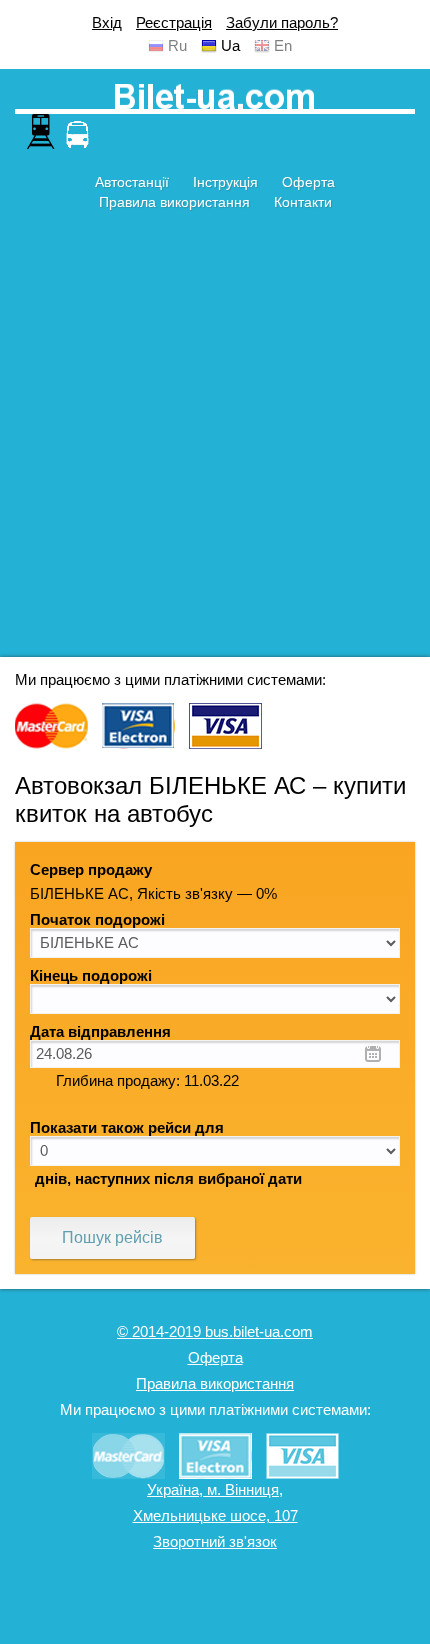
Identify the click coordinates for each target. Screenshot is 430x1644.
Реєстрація (174, 23)
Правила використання (174, 202)
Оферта (308, 182)
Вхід (107, 23)
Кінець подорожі (91, 976)
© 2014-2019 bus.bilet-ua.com (215, 1332)
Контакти (303, 202)
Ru (177, 46)
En (283, 46)
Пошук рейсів (112, 1237)
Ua (230, 46)
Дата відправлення (100, 1032)
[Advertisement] (215, 442)
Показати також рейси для (127, 1128)
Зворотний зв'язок (215, 1542)
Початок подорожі (97, 920)
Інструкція (225, 182)
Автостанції (132, 182)
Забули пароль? (282, 23)
